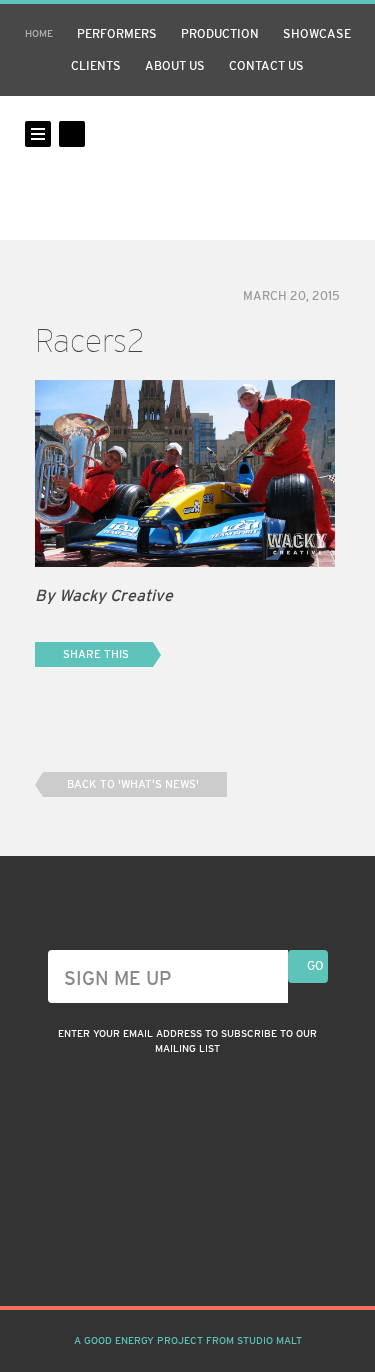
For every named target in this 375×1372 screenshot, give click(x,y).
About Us (175, 66)
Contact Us (266, 66)
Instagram (152, 1257)
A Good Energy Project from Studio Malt (188, 1340)
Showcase (317, 34)
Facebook (188, 1257)
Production (220, 34)
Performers (117, 34)
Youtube (224, 1257)
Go (315, 966)
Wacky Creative (188, 168)
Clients (96, 66)
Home (39, 33)
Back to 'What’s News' (133, 784)
